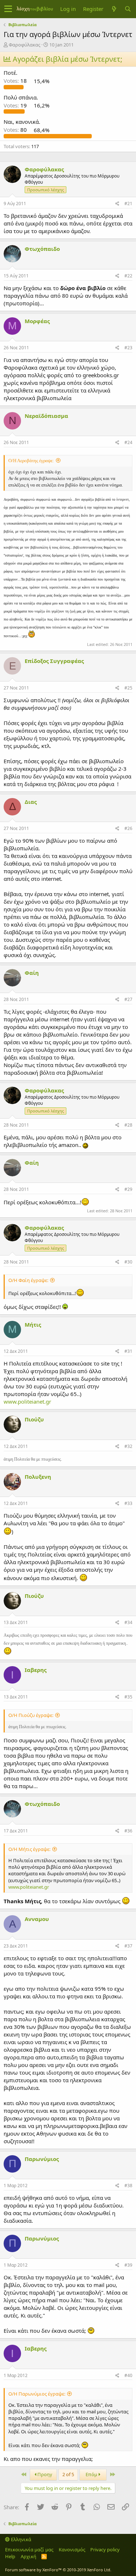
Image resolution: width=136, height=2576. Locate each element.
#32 (128, 1446)
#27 (128, 999)
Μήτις (33, 1324)
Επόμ (92, 2474)
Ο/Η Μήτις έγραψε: (29, 1849)
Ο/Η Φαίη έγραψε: (28, 1280)
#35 (128, 1697)
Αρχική (28, 2556)
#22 (128, 276)
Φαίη (32, 973)
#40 (128, 2375)
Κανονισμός (72, 2549)
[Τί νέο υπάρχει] (114, 9)
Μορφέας (37, 321)
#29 (128, 1189)
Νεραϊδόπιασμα (46, 416)
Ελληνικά (20, 2539)
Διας (31, 802)
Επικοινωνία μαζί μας (29, 2549)
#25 (128, 688)
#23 (128, 348)
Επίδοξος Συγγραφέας (54, 661)
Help (10, 2556)
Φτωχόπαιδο (42, 249)
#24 (128, 442)
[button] (8, 9)
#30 (128, 1262)
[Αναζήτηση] (128, 9)
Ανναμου (37, 1919)
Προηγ (44, 2474)
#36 (128, 1831)
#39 (128, 2265)
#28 (128, 1125)
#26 (128, 828)
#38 (128, 2186)
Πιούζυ (34, 1419)
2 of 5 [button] (68, 2474)
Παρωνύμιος (42, 2159)
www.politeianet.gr (27, 1401)
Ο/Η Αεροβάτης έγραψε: (31, 461)
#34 (128, 1622)
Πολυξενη (38, 1477)
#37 (128, 1946)
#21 (128, 204)
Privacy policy (105, 2549)
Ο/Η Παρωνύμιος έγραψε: (37, 2394)
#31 (128, 1351)
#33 (128, 1503)
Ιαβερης (36, 1670)
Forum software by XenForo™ (58, 2570)
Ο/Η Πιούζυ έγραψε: (31, 1715)
